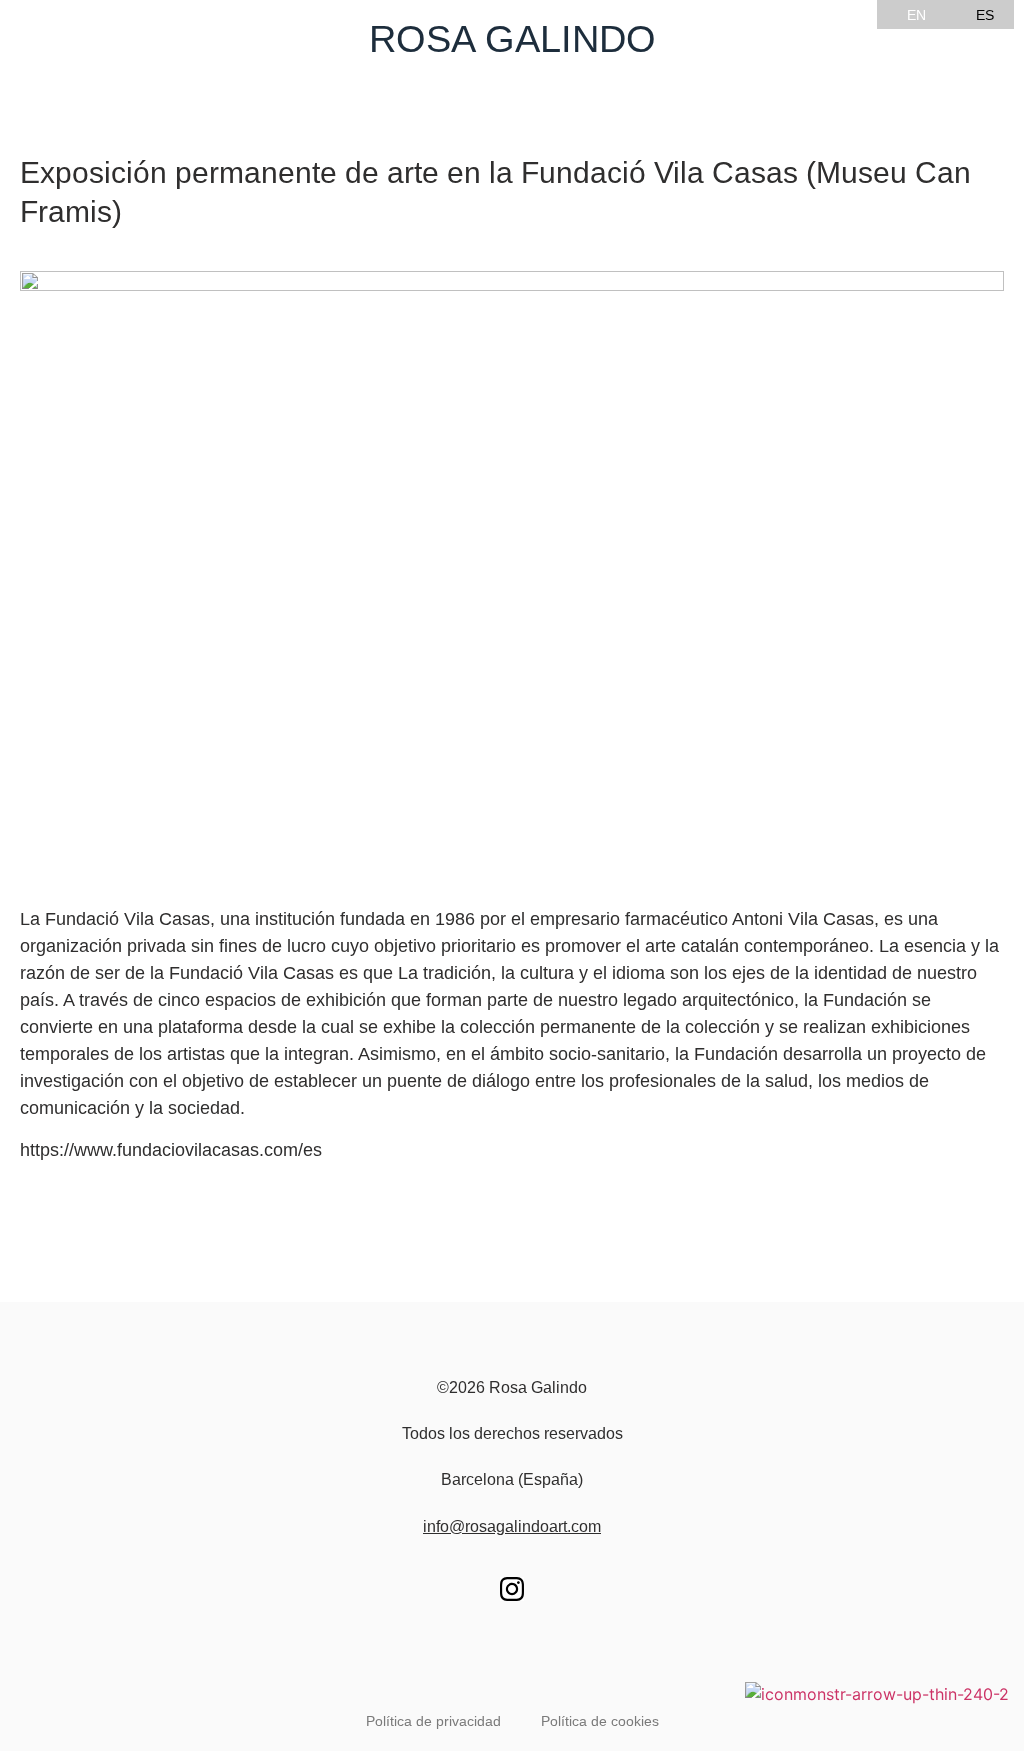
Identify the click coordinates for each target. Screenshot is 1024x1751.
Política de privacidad (433, 1721)
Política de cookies (600, 1721)
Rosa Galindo (512, 39)
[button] (512, 100)
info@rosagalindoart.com (512, 1526)
